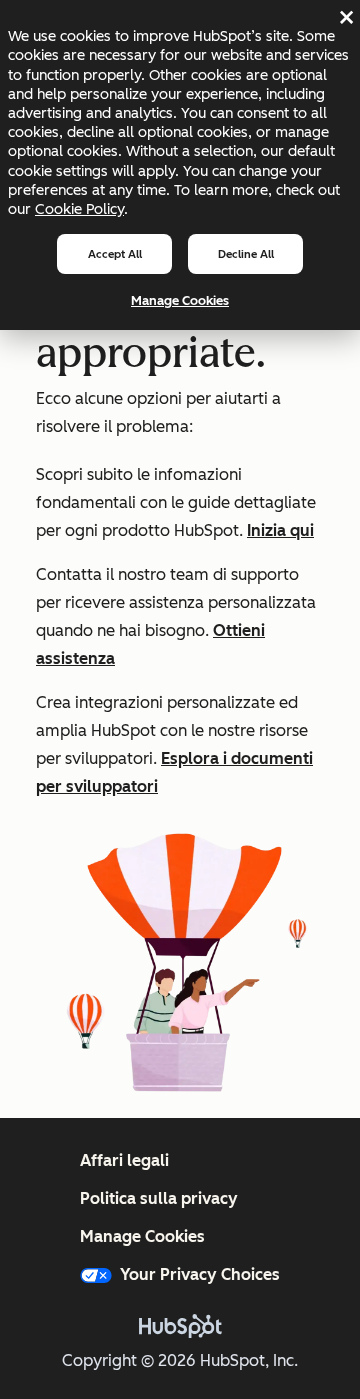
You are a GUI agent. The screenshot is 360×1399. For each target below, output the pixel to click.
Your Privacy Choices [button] (200, 1274)
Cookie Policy (79, 209)
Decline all (246, 254)
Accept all (115, 254)
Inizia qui (280, 530)
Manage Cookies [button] (142, 1236)
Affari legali (124, 1160)
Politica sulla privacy (159, 1198)
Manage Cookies (180, 300)
